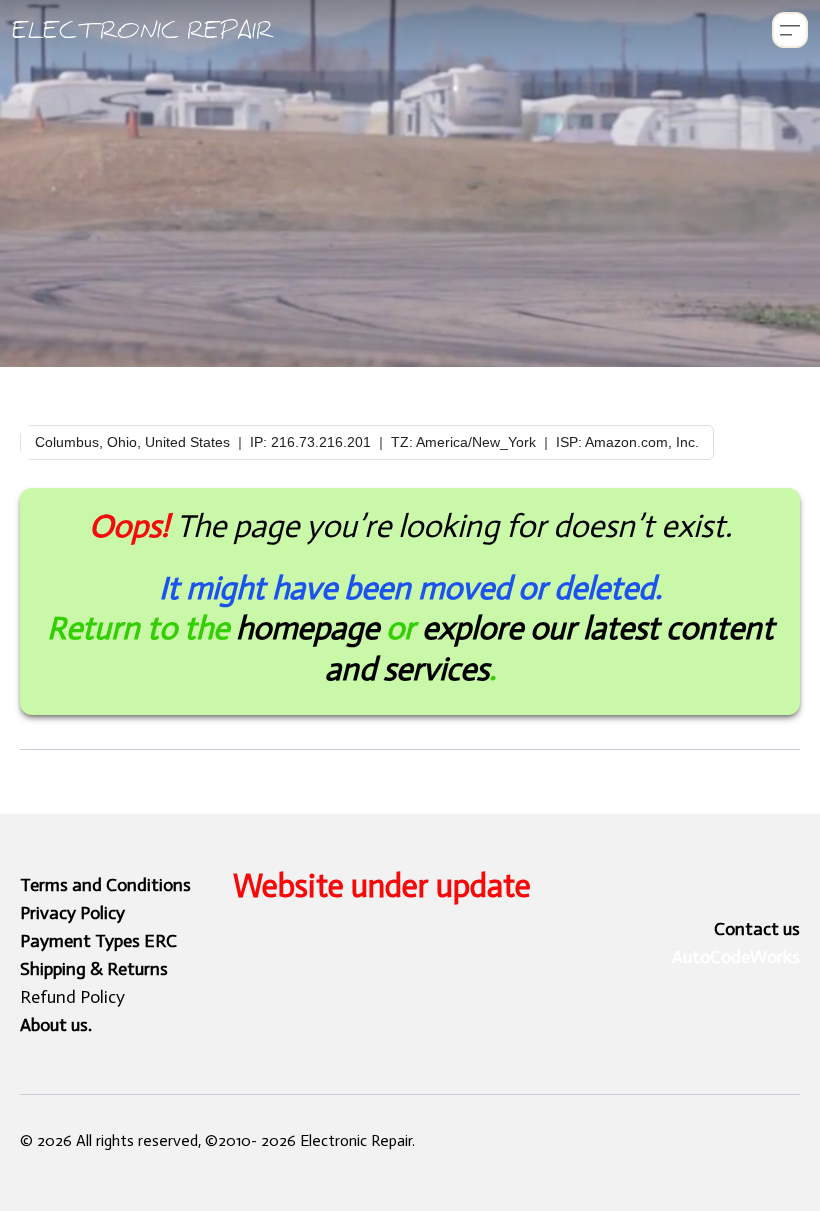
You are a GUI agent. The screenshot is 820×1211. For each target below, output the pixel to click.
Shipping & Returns (94, 969)
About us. (56, 1025)
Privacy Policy (72, 913)
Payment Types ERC (98, 941)
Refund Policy (72, 997)
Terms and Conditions (105, 885)
